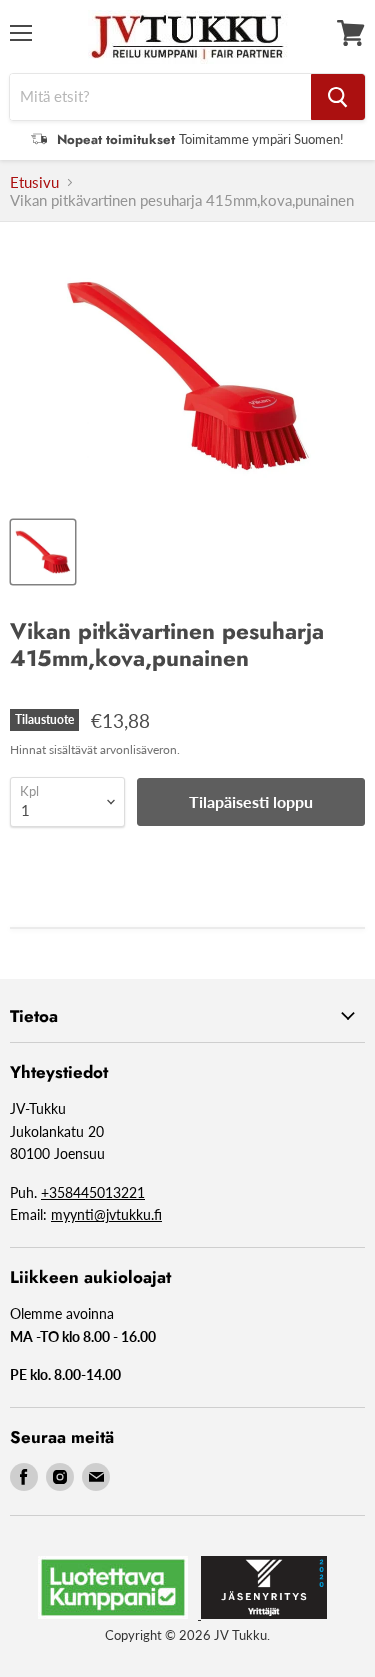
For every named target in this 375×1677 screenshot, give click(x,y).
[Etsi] (338, 97)
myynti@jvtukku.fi (106, 1214)
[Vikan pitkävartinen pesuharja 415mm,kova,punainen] (43, 552)
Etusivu (34, 182)
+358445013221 (93, 1192)
